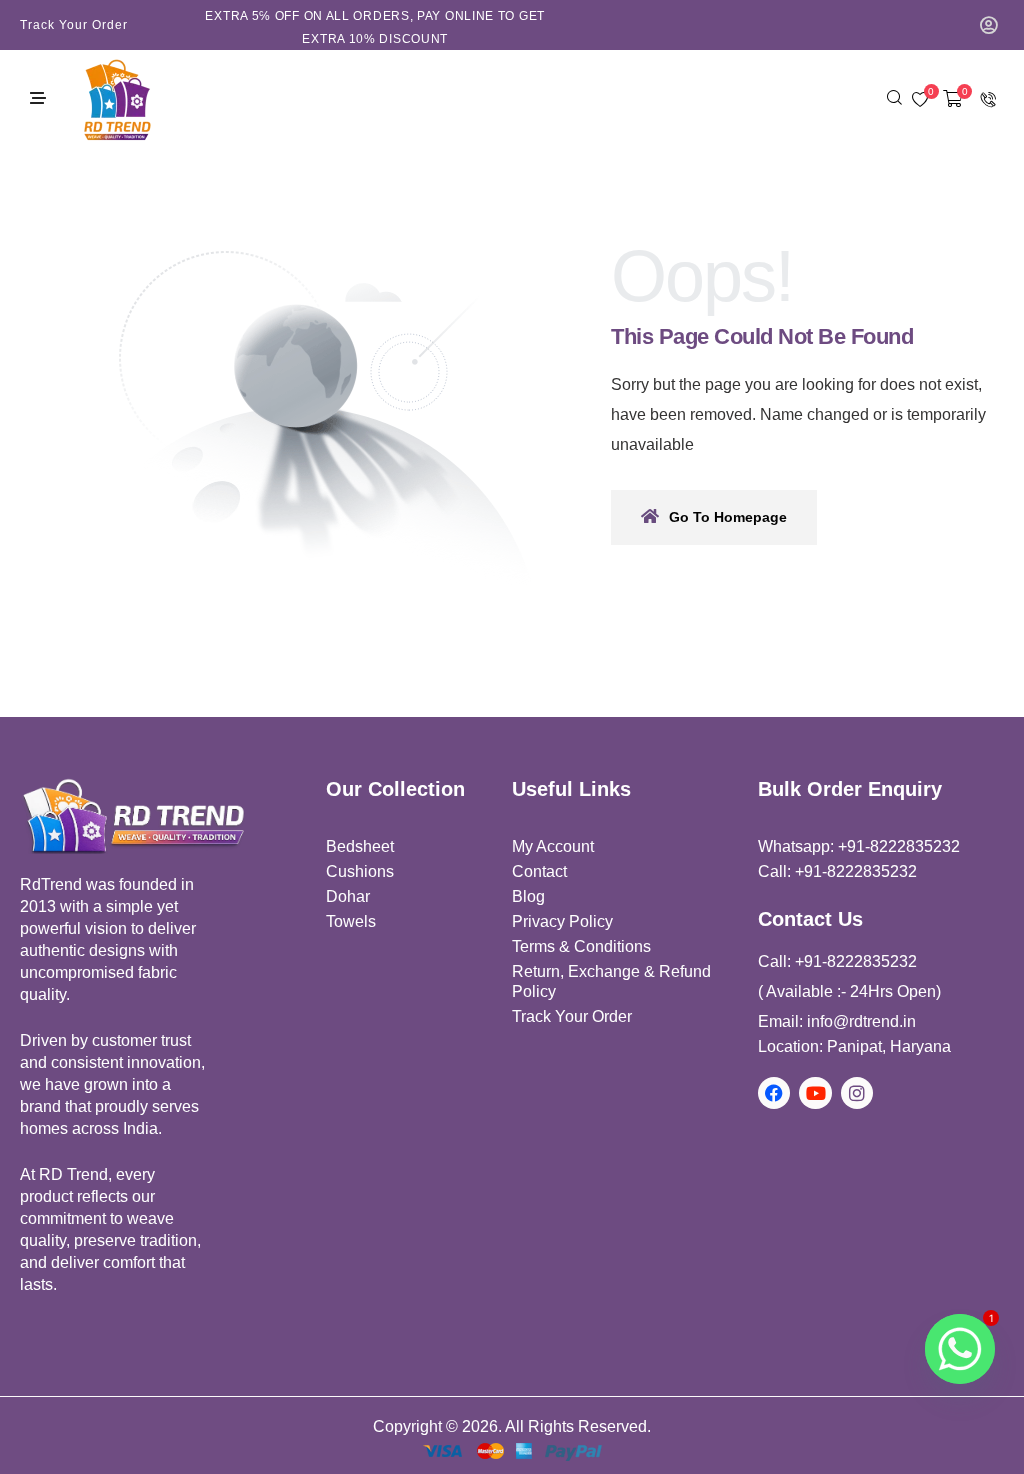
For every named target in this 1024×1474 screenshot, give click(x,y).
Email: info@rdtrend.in (837, 1021)
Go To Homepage (728, 517)
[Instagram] (857, 1093)
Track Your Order (74, 25)
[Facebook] (774, 1093)
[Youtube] (815, 1093)
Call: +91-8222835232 (837, 871)
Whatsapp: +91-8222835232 (859, 846)
